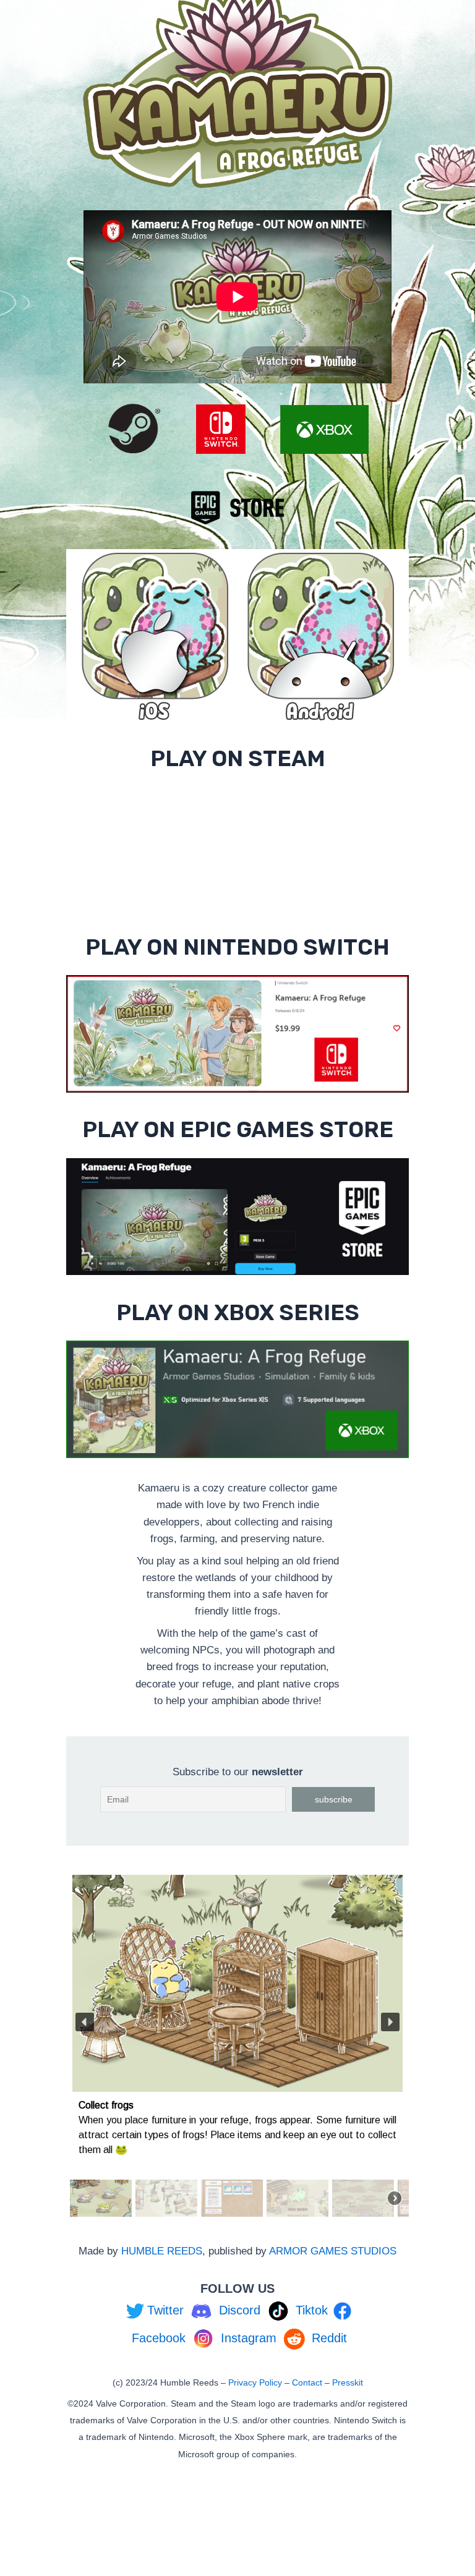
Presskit (348, 2382)
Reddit (329, 2338)
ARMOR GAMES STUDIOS (333, 2251)
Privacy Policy (255, 2382)
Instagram (249, 2338)
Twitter (165, 2310)
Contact (307, 2382)
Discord (240, 2310)
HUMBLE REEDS (162, 2251)
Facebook (159, 2338)
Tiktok (312, 2310)
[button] (85, 2022)
